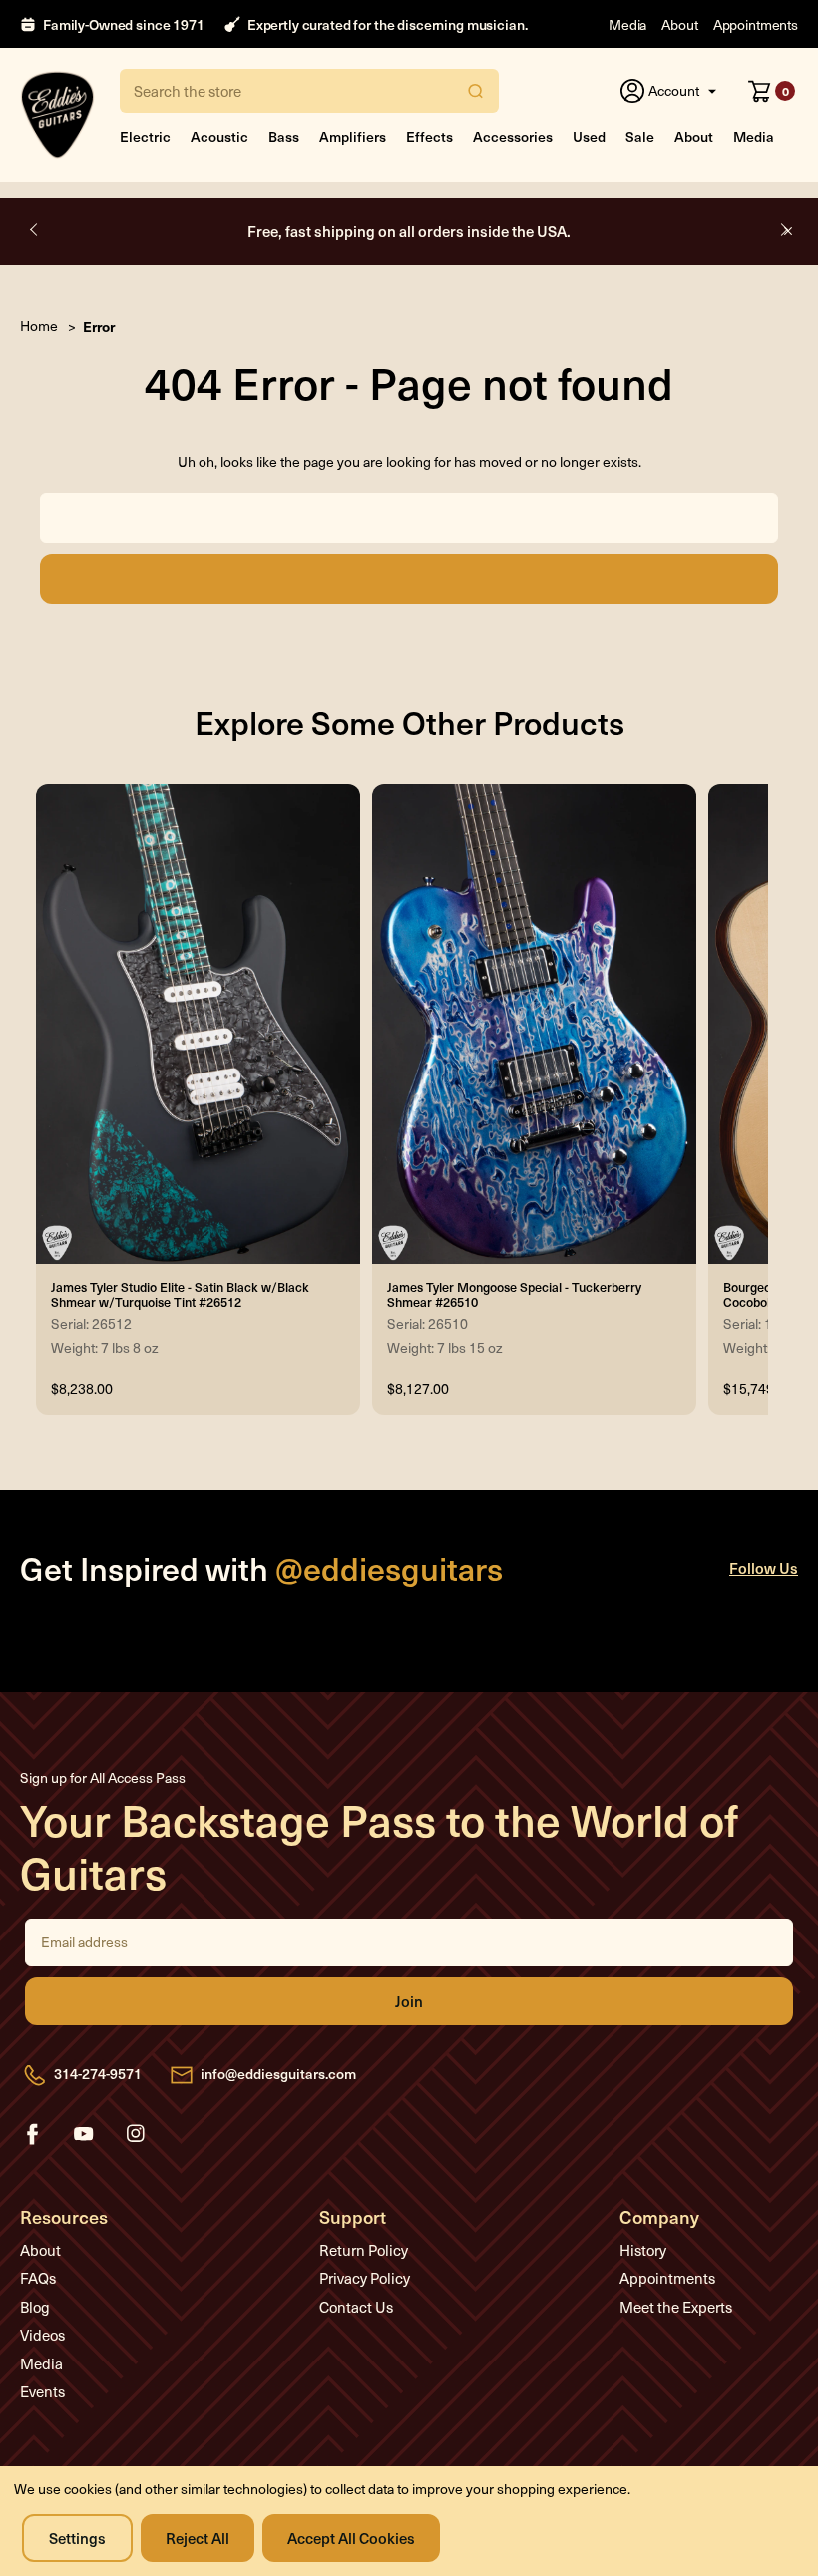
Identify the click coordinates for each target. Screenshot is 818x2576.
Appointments (756, 24)
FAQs (38, 2278)
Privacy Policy (365, 2278)
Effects (429, 136)
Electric (145, 136)
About (679, 24)
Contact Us (356, 2307)
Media (627, 24)
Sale (640, 136)
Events (42, 2391)
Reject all (198, 2538)
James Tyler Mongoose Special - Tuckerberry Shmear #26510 (514, 1294)
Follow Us (764, 1568)
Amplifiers (353, 136)
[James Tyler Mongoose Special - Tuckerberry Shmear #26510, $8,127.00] (534, 1024)
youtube (84, 2134)
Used (589, 136)
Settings (77, 2538)
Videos (42, 2335)
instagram (136, 2134)
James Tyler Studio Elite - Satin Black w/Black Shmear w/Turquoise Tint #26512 (180, 1294)
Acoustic (219, 136)
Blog (35, 2307)
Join (409, 2001)
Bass (284, 136)
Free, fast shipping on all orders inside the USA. (409, 231)
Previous (35, 230)
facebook (32, 2134)
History (643, 2250)
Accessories (513, 136)
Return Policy (364, 2250)
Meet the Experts (676, 2307)
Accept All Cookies (351, 2538)
